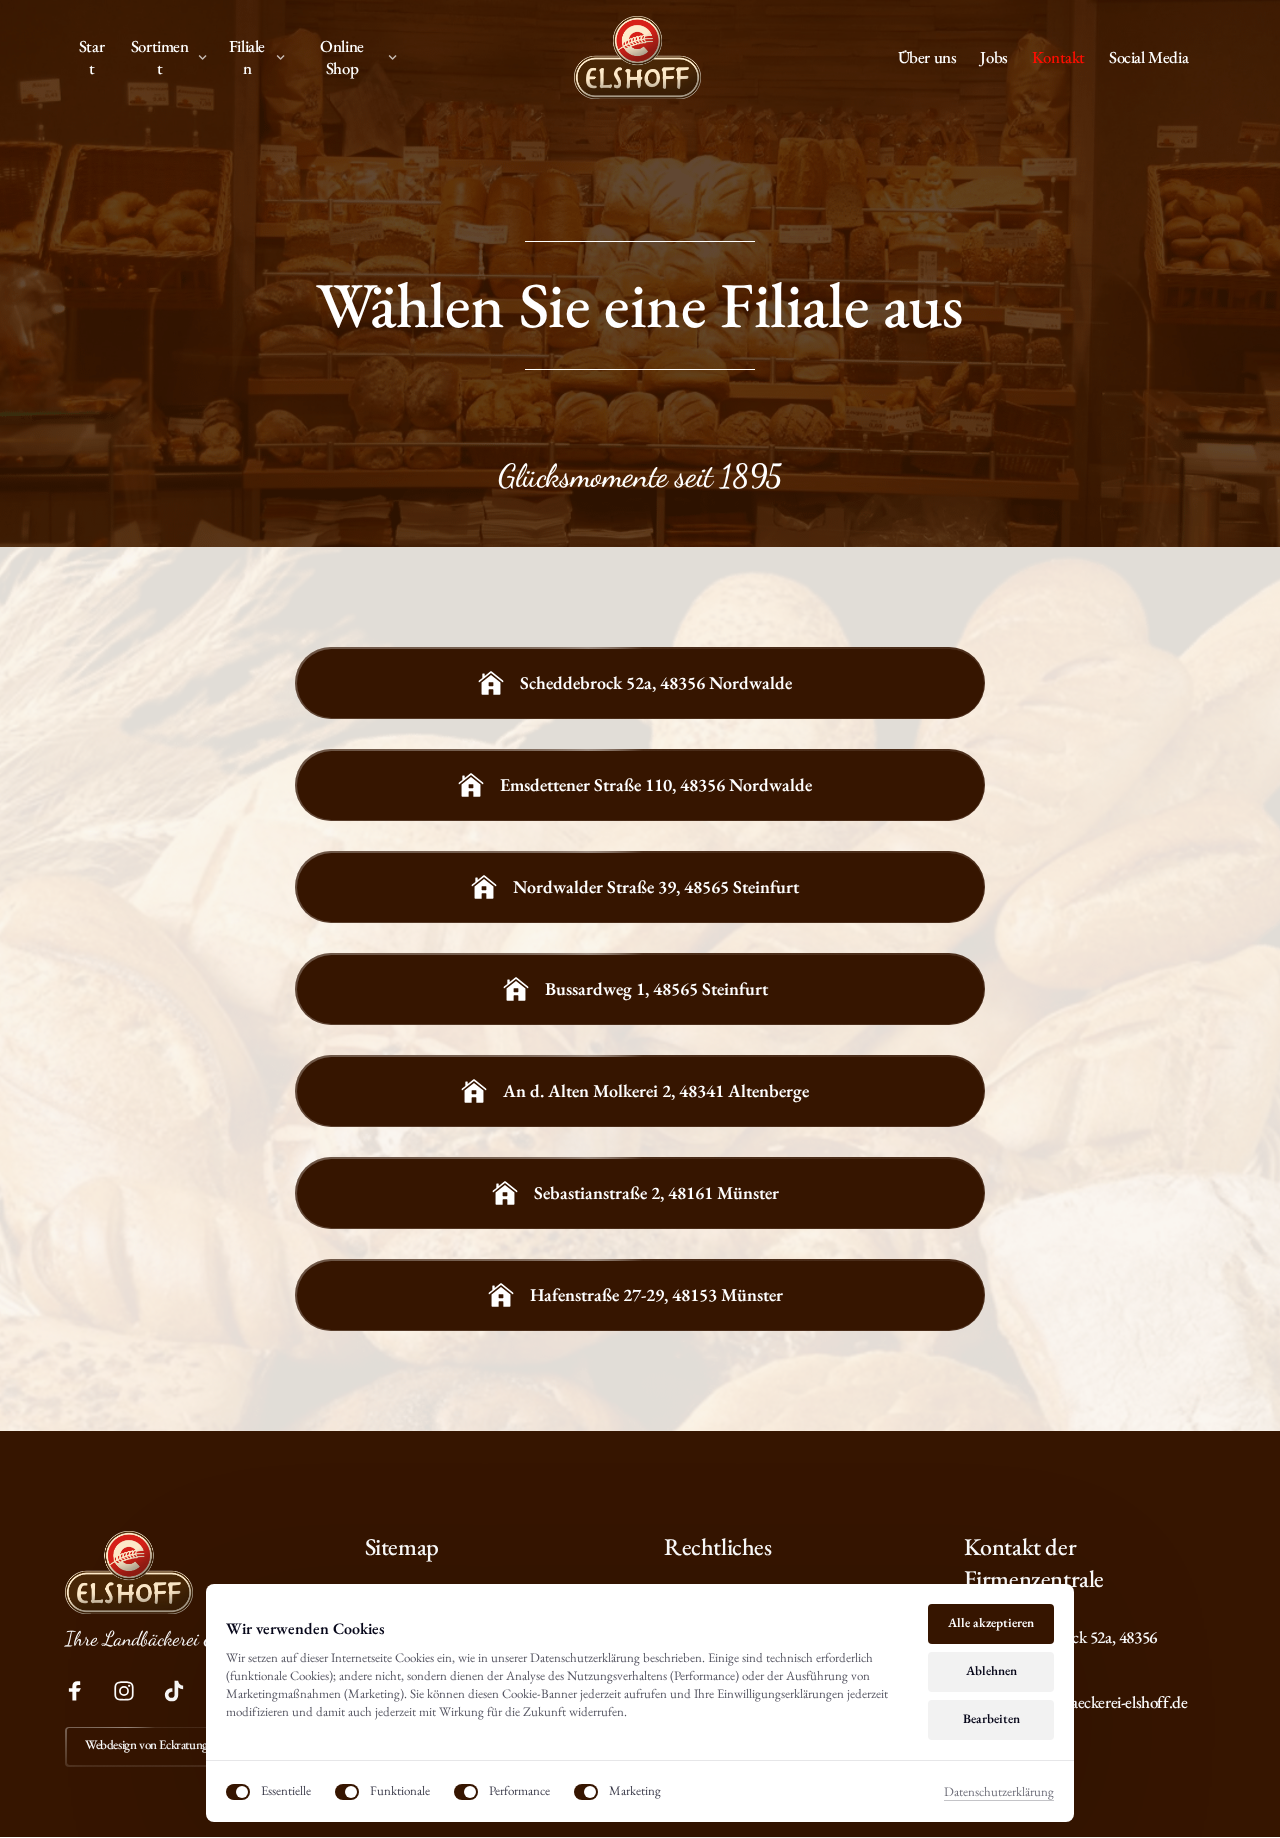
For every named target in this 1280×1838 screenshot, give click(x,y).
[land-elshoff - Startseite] (638, 57)
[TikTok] (181, 1690)
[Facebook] (82, 1690)
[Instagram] (132, 1690)
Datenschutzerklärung (999, 1792)
